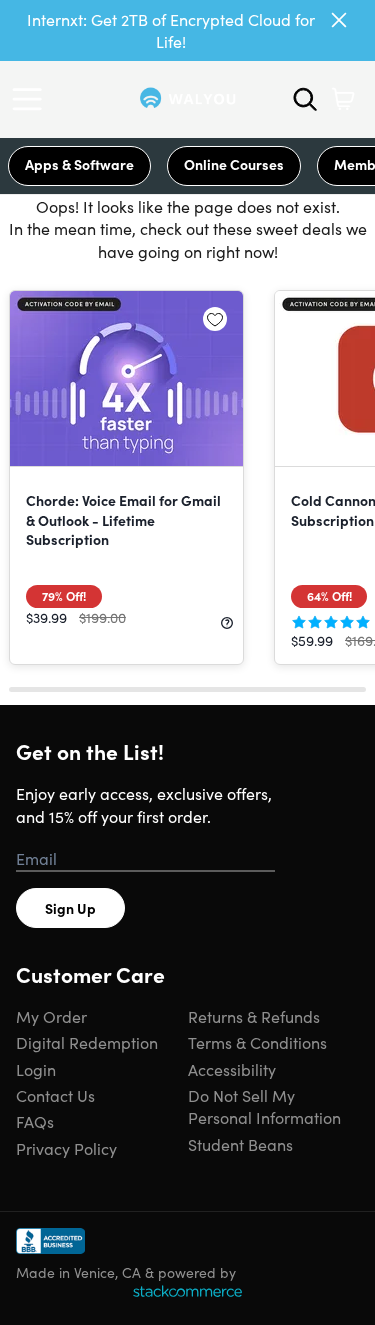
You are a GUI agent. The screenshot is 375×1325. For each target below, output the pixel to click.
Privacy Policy (66, 1148)
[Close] (339, 20)
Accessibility (232, 1069)
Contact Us (55, 1095)
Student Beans (240, 1144)
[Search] (305, 99)
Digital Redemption (87, 1042)
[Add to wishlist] (215, 319)
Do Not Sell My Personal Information (264, 1106)
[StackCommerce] (187, 1291)
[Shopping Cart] (343, 99)
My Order (51, 1016)
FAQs (35, 1121)
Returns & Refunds (254, 1016)
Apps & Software (79, 164)
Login (36, 1069)
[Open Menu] (32, 99)
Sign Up (70, 908)
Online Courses (234, 164)
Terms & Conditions (257, 1042)
